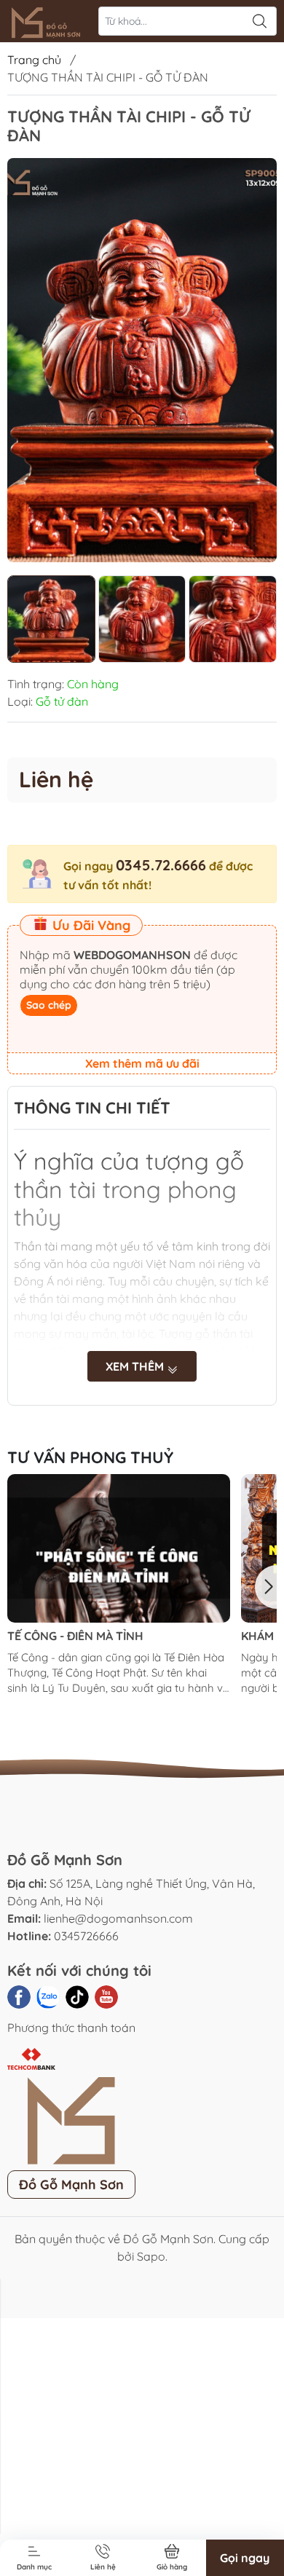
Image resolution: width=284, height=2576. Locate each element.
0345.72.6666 (161, 865)
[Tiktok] (77, 1997)
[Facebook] (19, 1997)
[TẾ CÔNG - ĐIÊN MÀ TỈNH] (119, 1548)
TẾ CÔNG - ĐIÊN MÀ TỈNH (75, 1636)
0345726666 (86, 1936)
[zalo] (48, 1997)
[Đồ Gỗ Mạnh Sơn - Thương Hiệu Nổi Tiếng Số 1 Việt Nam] (48, 21)
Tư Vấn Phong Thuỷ (90, 1457)
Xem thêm (136, 1366)
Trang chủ (34, 60)
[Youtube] (106, 1997)
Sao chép (49, 1005)
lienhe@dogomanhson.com (118, 1918)
